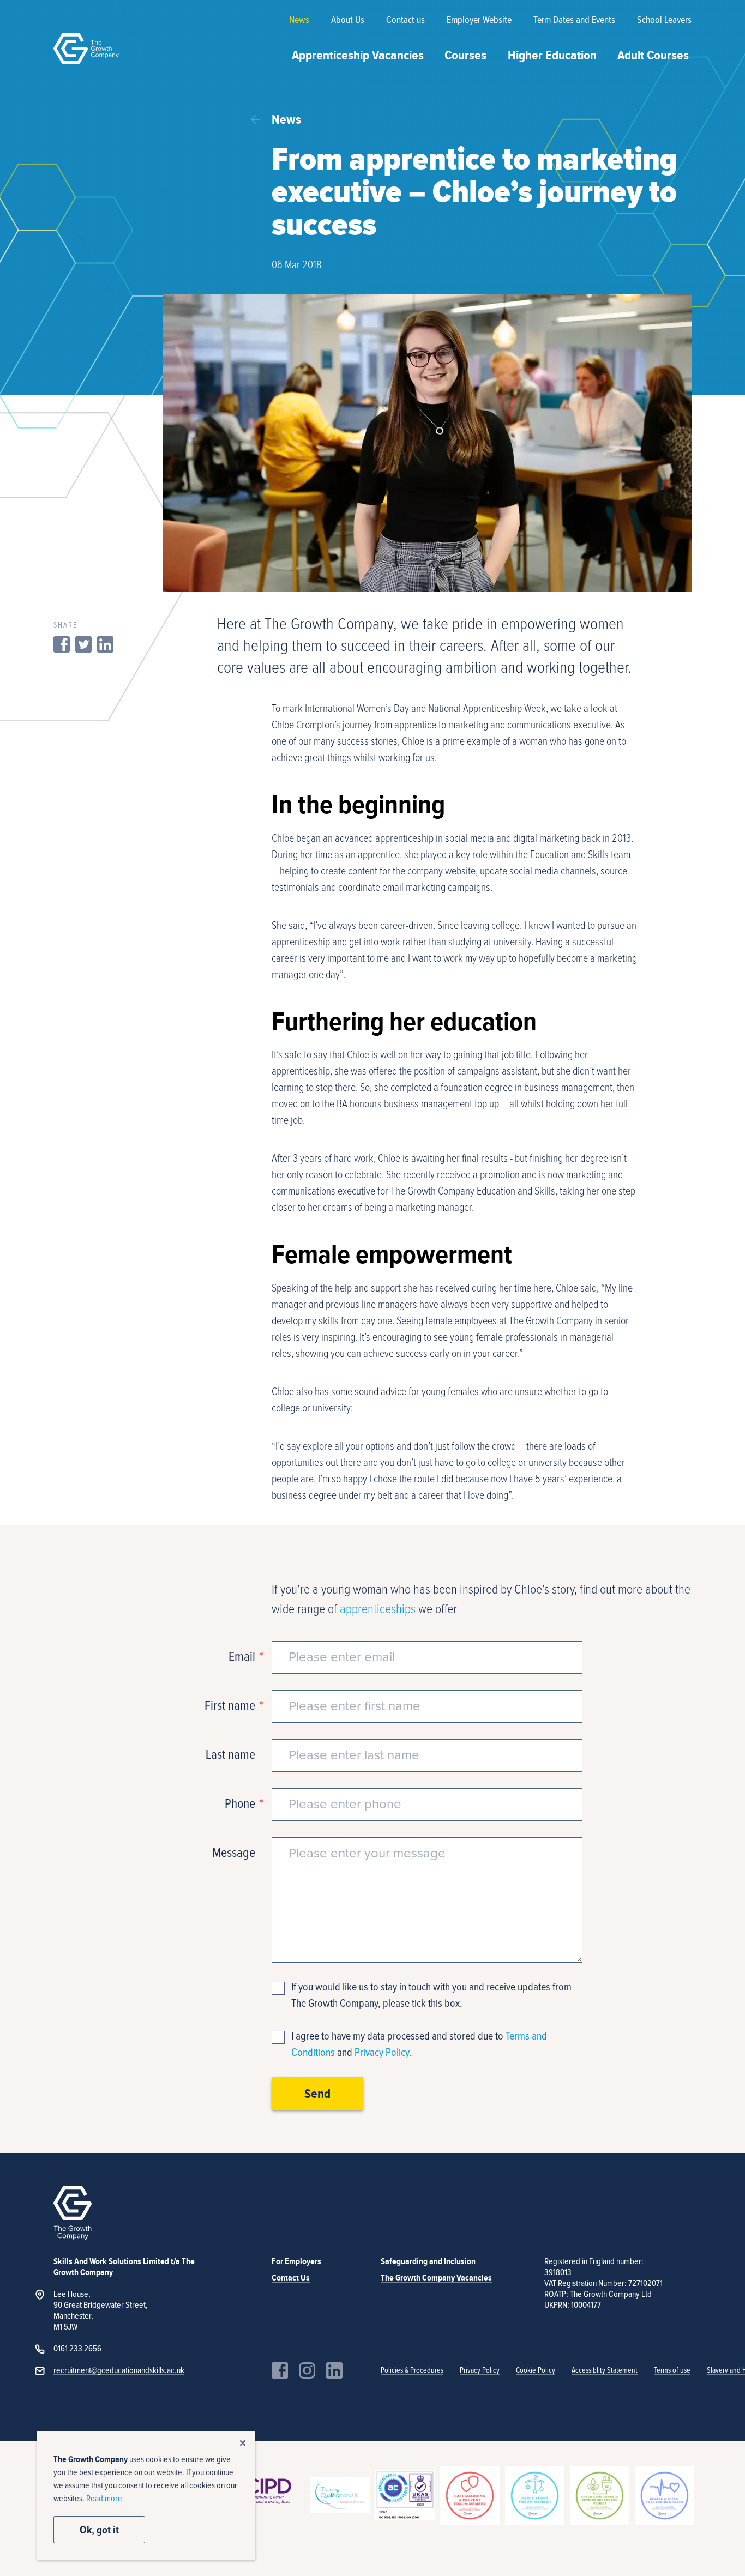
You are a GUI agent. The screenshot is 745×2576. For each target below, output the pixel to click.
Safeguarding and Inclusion (428, 2261)
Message (234, 1853)
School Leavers (664, 20)
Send (317, 2094)
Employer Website (479, 20)
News (299, 20)
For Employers (296, 2261)
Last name (230, 1755)
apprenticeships (378, 1609)
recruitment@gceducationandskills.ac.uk (119, 2370)
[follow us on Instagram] (307, 2370)
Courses (465, 55)
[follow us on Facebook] (280, 2370)
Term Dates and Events (574, 20)
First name (230, 1706)
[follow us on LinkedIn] (334, 2370)
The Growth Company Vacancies (436, 2278)
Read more (104, 2499)
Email (242, 1657)
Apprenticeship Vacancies (358, 55)
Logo (86, 49)
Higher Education (552, 55)
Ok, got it (99, 2530)
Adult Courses (653, 55)
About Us (348, 20)
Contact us (405, 20)
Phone (240, 1804)
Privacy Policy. (383, 2053)
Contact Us (291, 2278)
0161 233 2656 (77, 2349)
